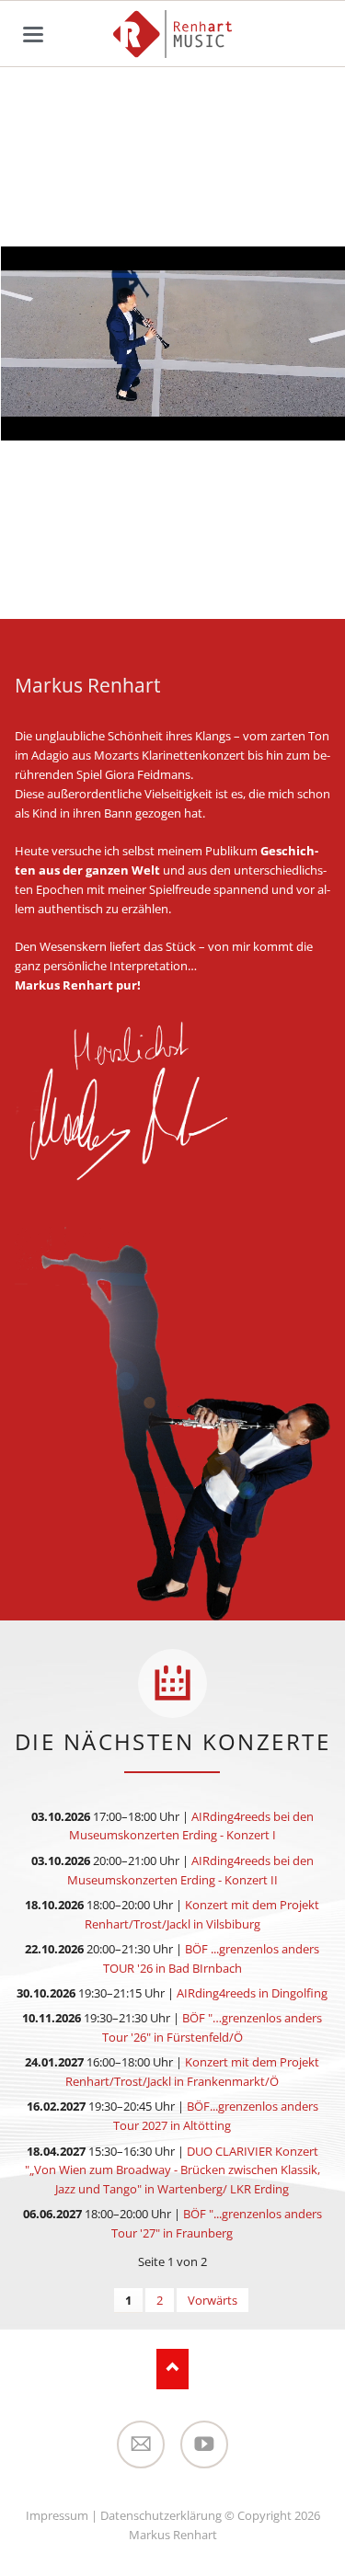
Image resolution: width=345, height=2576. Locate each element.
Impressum (57, 2515)
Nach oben (172, 2369)
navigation (33, 34)
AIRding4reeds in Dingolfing (252, 1993)
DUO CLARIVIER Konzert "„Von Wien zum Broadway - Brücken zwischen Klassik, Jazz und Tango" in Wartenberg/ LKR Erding (172, 2170)
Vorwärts (213, 2300)
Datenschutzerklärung (161, 2515)
